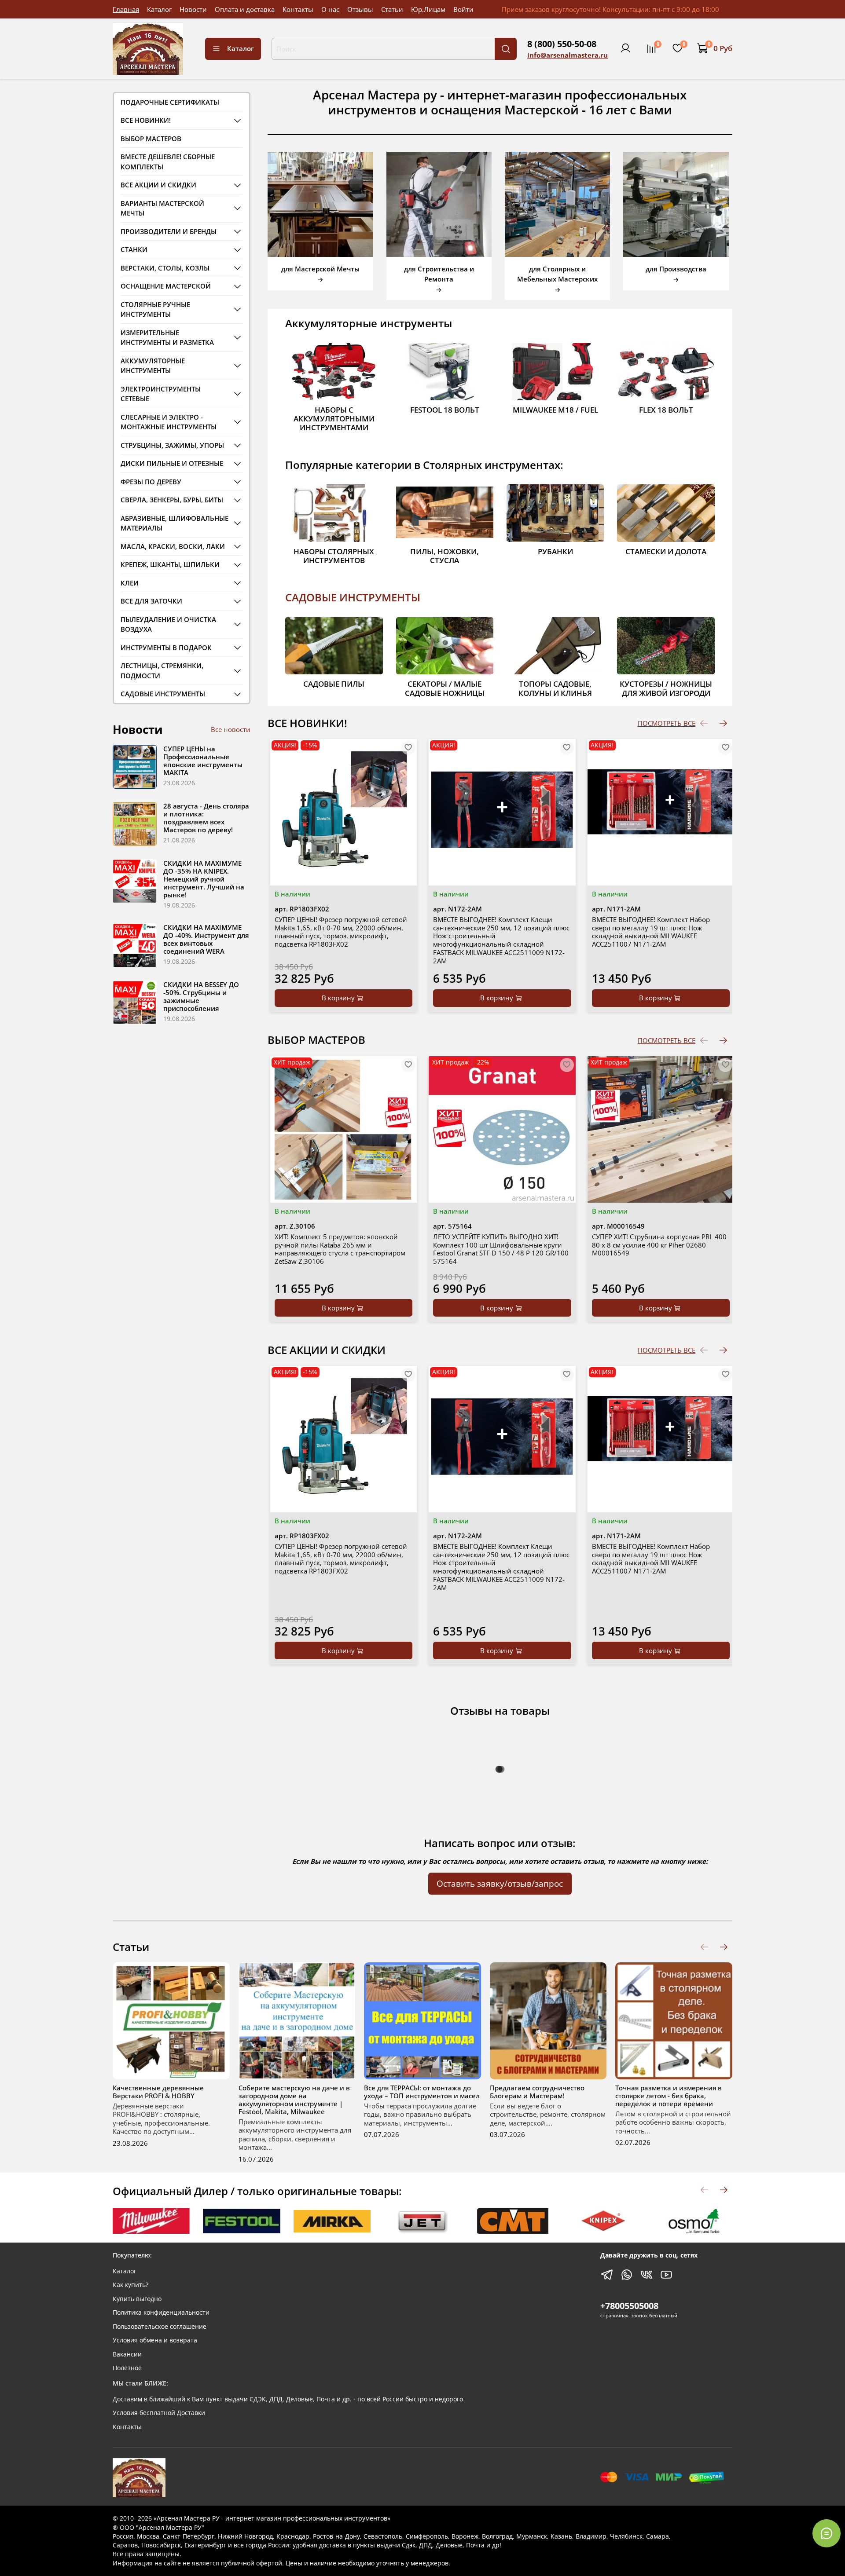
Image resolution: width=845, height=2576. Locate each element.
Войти (463, 9)
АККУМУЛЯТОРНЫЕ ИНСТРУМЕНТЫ (153, 366)
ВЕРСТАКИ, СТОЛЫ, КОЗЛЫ (165, 268)
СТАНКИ (134, 249)
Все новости (231, 729)
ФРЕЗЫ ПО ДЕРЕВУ (151, 482)
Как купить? (130, 2285)
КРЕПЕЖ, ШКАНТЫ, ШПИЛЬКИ (170, 564)
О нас (330, 9)
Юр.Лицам (428, 9)
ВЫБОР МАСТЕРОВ (151, 139)
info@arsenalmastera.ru (568, 55)
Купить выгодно (137, 2299)
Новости (193, 9)
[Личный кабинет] (625, 48)
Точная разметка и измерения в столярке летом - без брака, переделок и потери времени (669, 2096)
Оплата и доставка (245, 9)
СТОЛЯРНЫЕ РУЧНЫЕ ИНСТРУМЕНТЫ (155, 309)
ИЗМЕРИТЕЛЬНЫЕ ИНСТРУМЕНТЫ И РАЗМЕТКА (167, 338)
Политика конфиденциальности (161, 2313)
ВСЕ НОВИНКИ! (146, 120)
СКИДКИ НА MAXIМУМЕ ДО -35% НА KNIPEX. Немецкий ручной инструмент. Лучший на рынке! (204, 879)
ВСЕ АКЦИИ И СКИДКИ (158, 185)
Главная (126, 9)
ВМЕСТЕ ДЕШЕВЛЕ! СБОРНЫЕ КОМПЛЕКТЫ (168, 162)
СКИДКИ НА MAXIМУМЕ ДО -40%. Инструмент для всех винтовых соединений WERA (206, 939)
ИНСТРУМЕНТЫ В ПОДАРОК (166, 648)
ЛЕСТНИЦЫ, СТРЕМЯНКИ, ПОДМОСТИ (162, 671)
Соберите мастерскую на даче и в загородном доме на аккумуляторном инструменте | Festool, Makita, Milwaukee (294, 2100)
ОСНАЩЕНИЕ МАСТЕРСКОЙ (166, 286)
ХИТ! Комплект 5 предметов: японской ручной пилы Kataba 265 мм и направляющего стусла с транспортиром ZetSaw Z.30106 (340, 1249)
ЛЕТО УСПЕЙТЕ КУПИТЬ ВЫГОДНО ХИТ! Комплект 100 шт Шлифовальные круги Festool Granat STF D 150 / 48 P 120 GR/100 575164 (501, 1249)
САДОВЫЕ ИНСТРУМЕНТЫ (353, 597)
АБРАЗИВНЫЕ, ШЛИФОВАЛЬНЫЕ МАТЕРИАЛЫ (175, 523)
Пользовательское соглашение (160, 2327)
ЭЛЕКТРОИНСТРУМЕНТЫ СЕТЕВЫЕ (161, 394)
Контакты (298, 9)
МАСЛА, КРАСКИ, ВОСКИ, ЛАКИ (173, 546)
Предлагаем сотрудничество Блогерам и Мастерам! (537, 2092)
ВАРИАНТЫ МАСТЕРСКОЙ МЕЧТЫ (162, 208)
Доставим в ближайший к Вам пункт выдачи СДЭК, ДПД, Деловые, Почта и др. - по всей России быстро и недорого (288, 2399)
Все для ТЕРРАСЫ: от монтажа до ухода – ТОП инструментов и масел (422, 2092)
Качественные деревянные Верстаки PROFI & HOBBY (158, 2092)
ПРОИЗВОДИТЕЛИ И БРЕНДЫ (169, 231)
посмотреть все (667, 723)
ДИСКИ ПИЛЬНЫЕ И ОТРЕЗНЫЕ (172, 463)
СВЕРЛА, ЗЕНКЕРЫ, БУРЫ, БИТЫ (172, 500)
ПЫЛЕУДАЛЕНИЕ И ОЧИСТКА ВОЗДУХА (168, 624)
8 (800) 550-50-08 (562, 44)
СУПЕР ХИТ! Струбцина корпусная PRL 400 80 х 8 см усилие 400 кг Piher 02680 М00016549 (659, 1245)
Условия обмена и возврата (155, 2340)
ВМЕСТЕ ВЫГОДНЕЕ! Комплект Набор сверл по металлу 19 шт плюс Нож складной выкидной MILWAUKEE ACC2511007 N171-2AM (651, 932)
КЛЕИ (130, 583)
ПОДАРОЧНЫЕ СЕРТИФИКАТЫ (170, 102)
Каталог (159, 9)
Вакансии (127, 2354)
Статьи (392, 9)
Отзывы (360, 9)
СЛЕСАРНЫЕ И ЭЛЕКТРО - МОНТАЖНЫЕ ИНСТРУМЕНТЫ (169, 422)
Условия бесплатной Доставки (159, 2413)
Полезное (127, 2368)
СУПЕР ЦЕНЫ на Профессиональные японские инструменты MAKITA (203, 761)
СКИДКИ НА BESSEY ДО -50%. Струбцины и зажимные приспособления (201, 996)
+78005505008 (629, 2306)
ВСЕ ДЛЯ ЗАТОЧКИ (151, 601)
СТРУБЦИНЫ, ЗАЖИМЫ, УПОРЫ (172, 445)
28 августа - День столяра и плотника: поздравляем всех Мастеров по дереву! (206, 818)
